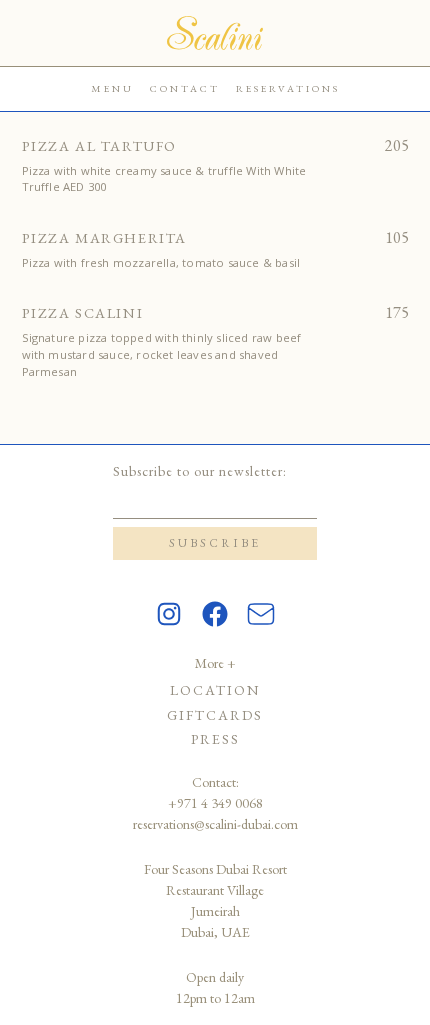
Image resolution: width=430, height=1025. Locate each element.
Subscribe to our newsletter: (200, 471)
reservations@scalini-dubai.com (215, 824)
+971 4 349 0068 (215, 803)
